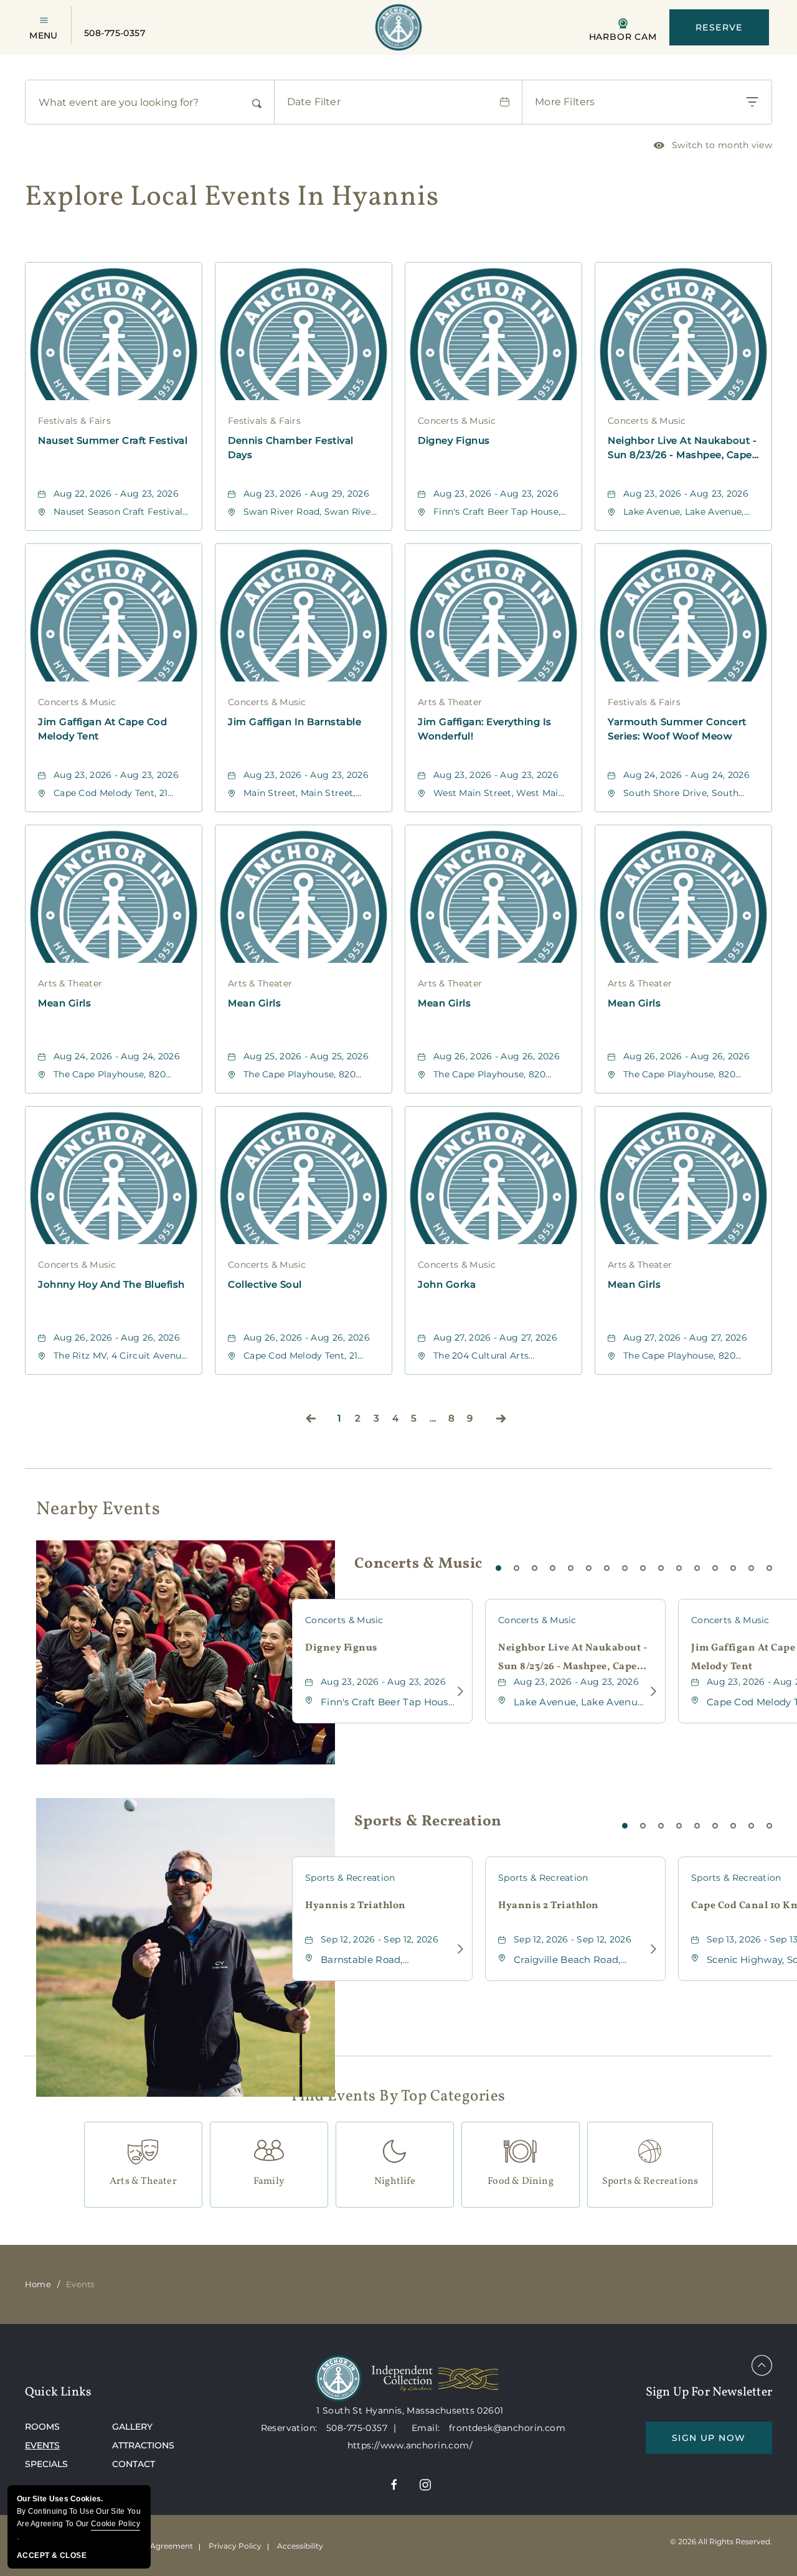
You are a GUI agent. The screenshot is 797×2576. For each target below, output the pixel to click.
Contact (134, 2464)
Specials (46, 2464)
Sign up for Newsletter (709, 2392)
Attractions (143, 2445)
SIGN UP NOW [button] (722, 2443)
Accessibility (300, 2546)
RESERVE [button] (719, 27)
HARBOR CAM (623, 36)
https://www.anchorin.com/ (410, 2445)
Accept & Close (52, 2555)
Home (38, 2284)
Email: (427, 2428)
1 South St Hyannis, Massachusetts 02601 (410, 2410)
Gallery (132, 2427)
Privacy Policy (235, 2546)
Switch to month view (713, 147)
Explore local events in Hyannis (232, 198)
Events (42, 2445)
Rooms (42, 2427)
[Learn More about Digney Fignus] (457, 1692)
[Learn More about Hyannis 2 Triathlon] (457, 1949)
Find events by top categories (398, 2097)
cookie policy (116, 2524)
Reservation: (289, 2428)
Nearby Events (98, 1509)
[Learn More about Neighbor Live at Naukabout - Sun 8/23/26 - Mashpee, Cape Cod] (650, 1692)
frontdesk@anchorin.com (507, 2428)
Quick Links (58, 2392)
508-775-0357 (115, 33)
